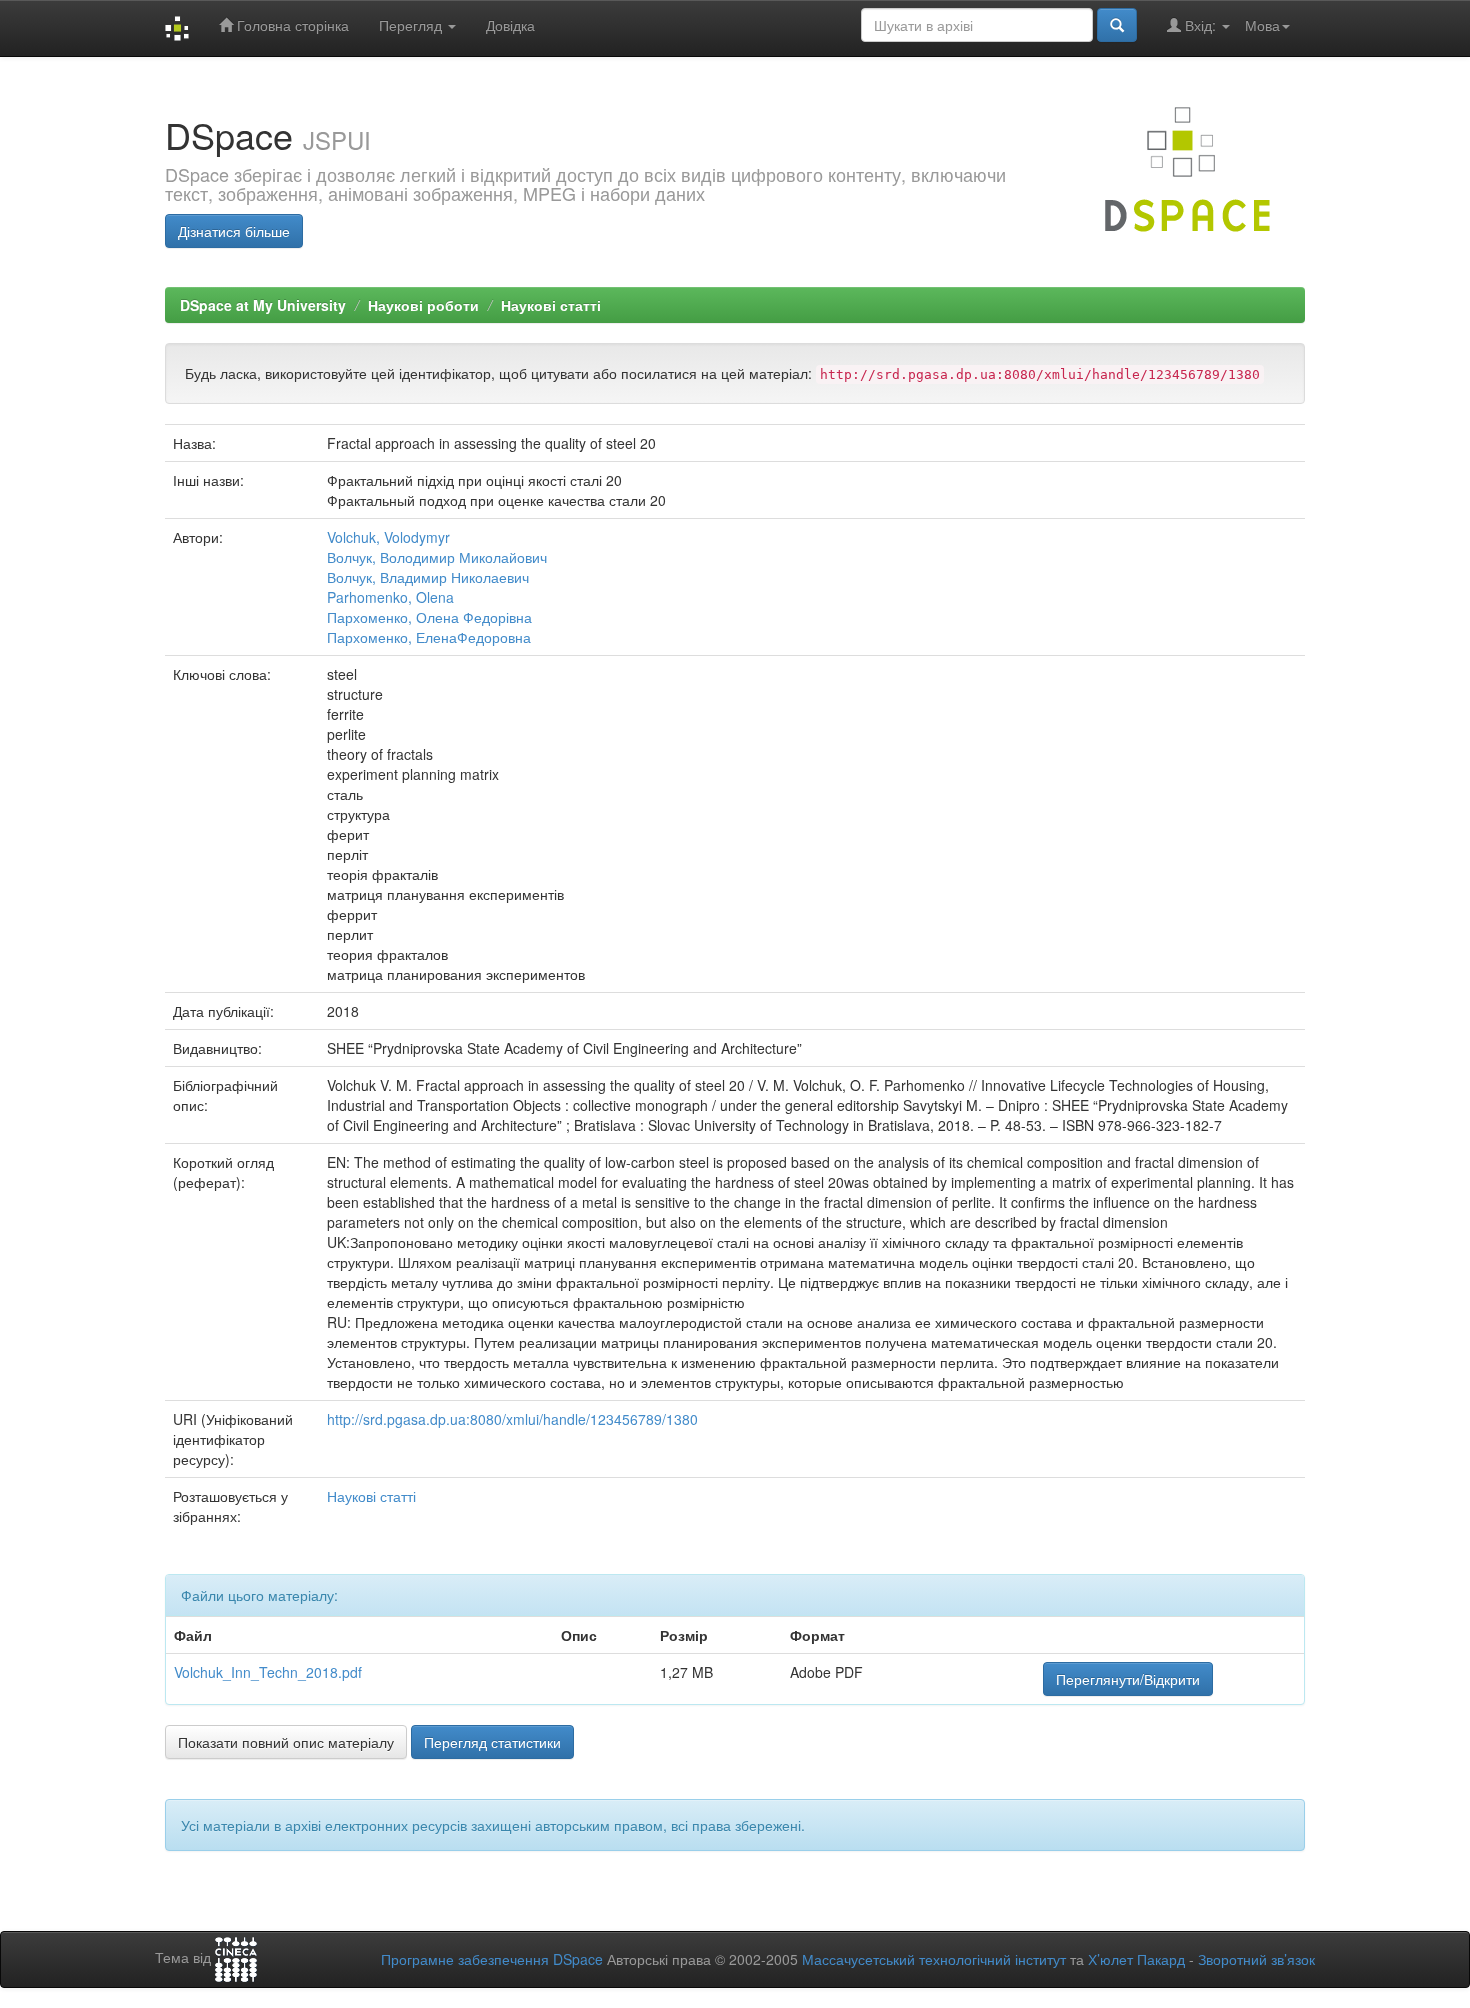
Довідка (510, 25)
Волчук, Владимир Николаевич (428, 577)
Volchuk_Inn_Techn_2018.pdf (268, 1672)
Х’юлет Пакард (1136, 1959)
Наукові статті (551, 305)
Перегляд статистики (492, 1742)
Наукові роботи (423, 305)
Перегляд (412, 25)
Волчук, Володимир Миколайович (437, 557)
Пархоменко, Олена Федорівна (429, 617)
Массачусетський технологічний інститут (934, 1959)
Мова (1262, 25)
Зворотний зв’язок (1256, 1959)
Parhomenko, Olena (390, 597)
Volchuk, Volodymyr (388, 537)
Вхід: (1200, 25)
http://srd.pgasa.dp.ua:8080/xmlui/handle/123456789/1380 (512, 1419)
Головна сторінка (291, 25)
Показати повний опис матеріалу (286, 1742)
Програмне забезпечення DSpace (492, 1959)
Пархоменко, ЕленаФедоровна (429, 637)
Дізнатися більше (234, 231)
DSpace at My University (263, 305)
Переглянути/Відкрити (1128, 1679)
